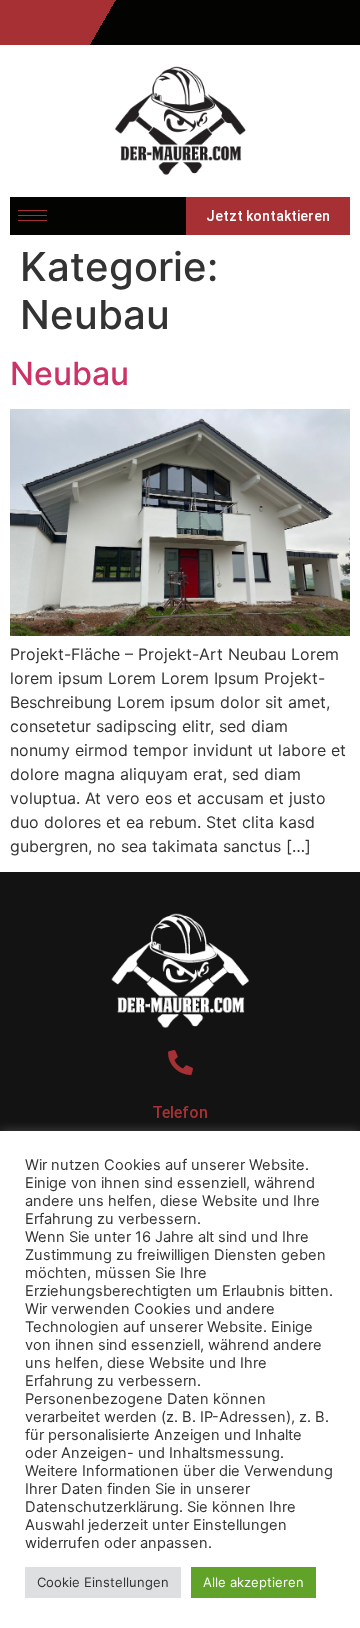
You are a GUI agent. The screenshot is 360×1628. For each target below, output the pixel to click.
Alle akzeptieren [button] (253, 1582)
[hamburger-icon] (32, 215)
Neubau (69, 373)
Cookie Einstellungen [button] (103, 1582)
